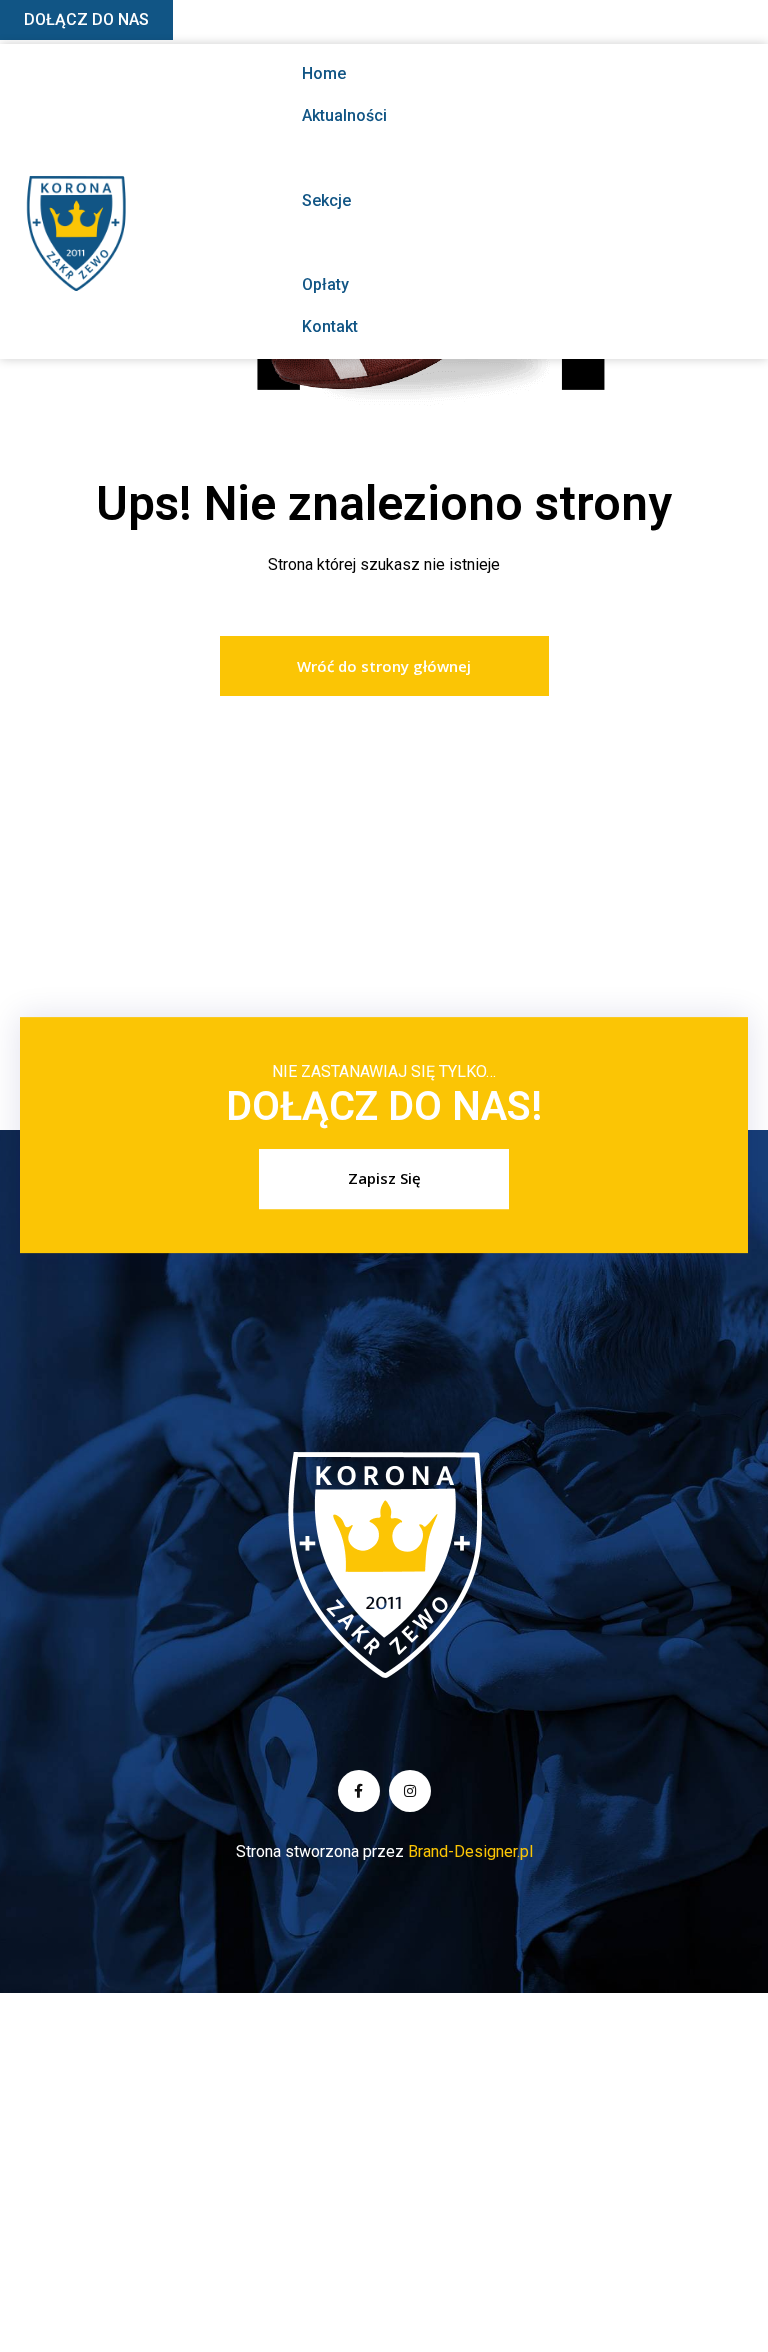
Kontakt (330, 326)
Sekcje (326, 200)
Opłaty (325, 284)
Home (324, 73)
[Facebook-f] (359, 1791)
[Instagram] (410, 1791)
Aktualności (344, 115)
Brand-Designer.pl (470, 1851)
